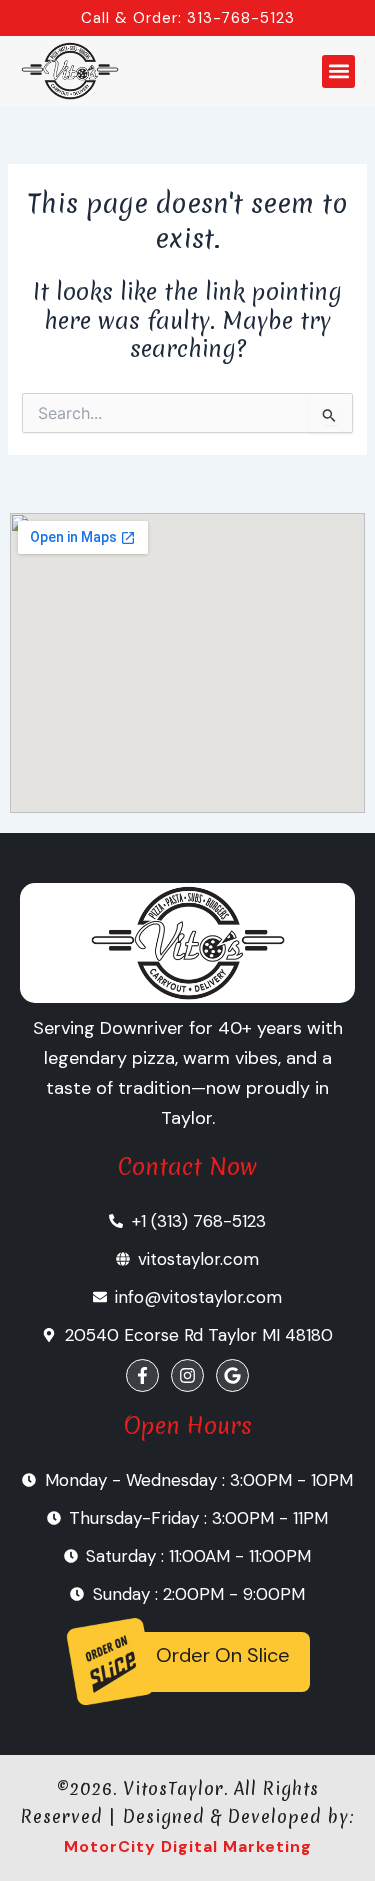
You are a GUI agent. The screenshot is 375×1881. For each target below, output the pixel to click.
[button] (338, 71)
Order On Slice (223, 1655)
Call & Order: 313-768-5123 (188, 18)
